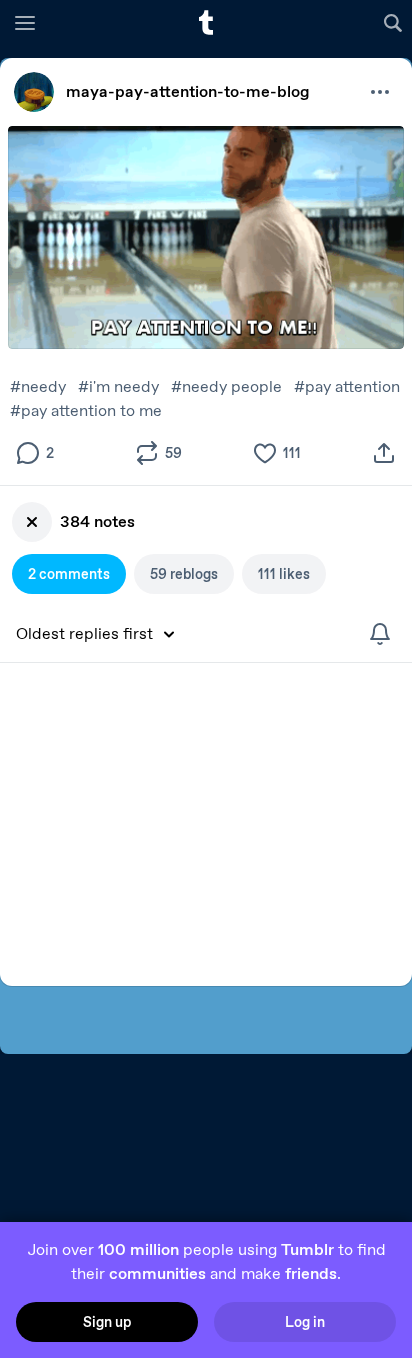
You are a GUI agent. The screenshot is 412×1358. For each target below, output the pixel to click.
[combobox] (102, 634)
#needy (38, 386)
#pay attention (347, 386)
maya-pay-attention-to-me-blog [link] (188, 91)
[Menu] (25, 22)
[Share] (384, 453)
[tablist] (206, 574)
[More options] (380, 92)
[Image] (206, 237)
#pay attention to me (86, 410)
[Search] (395, 22)
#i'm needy (118, 386)
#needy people (226, 386)
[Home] (206, 22)
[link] (34, 92)
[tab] (69, 574)
